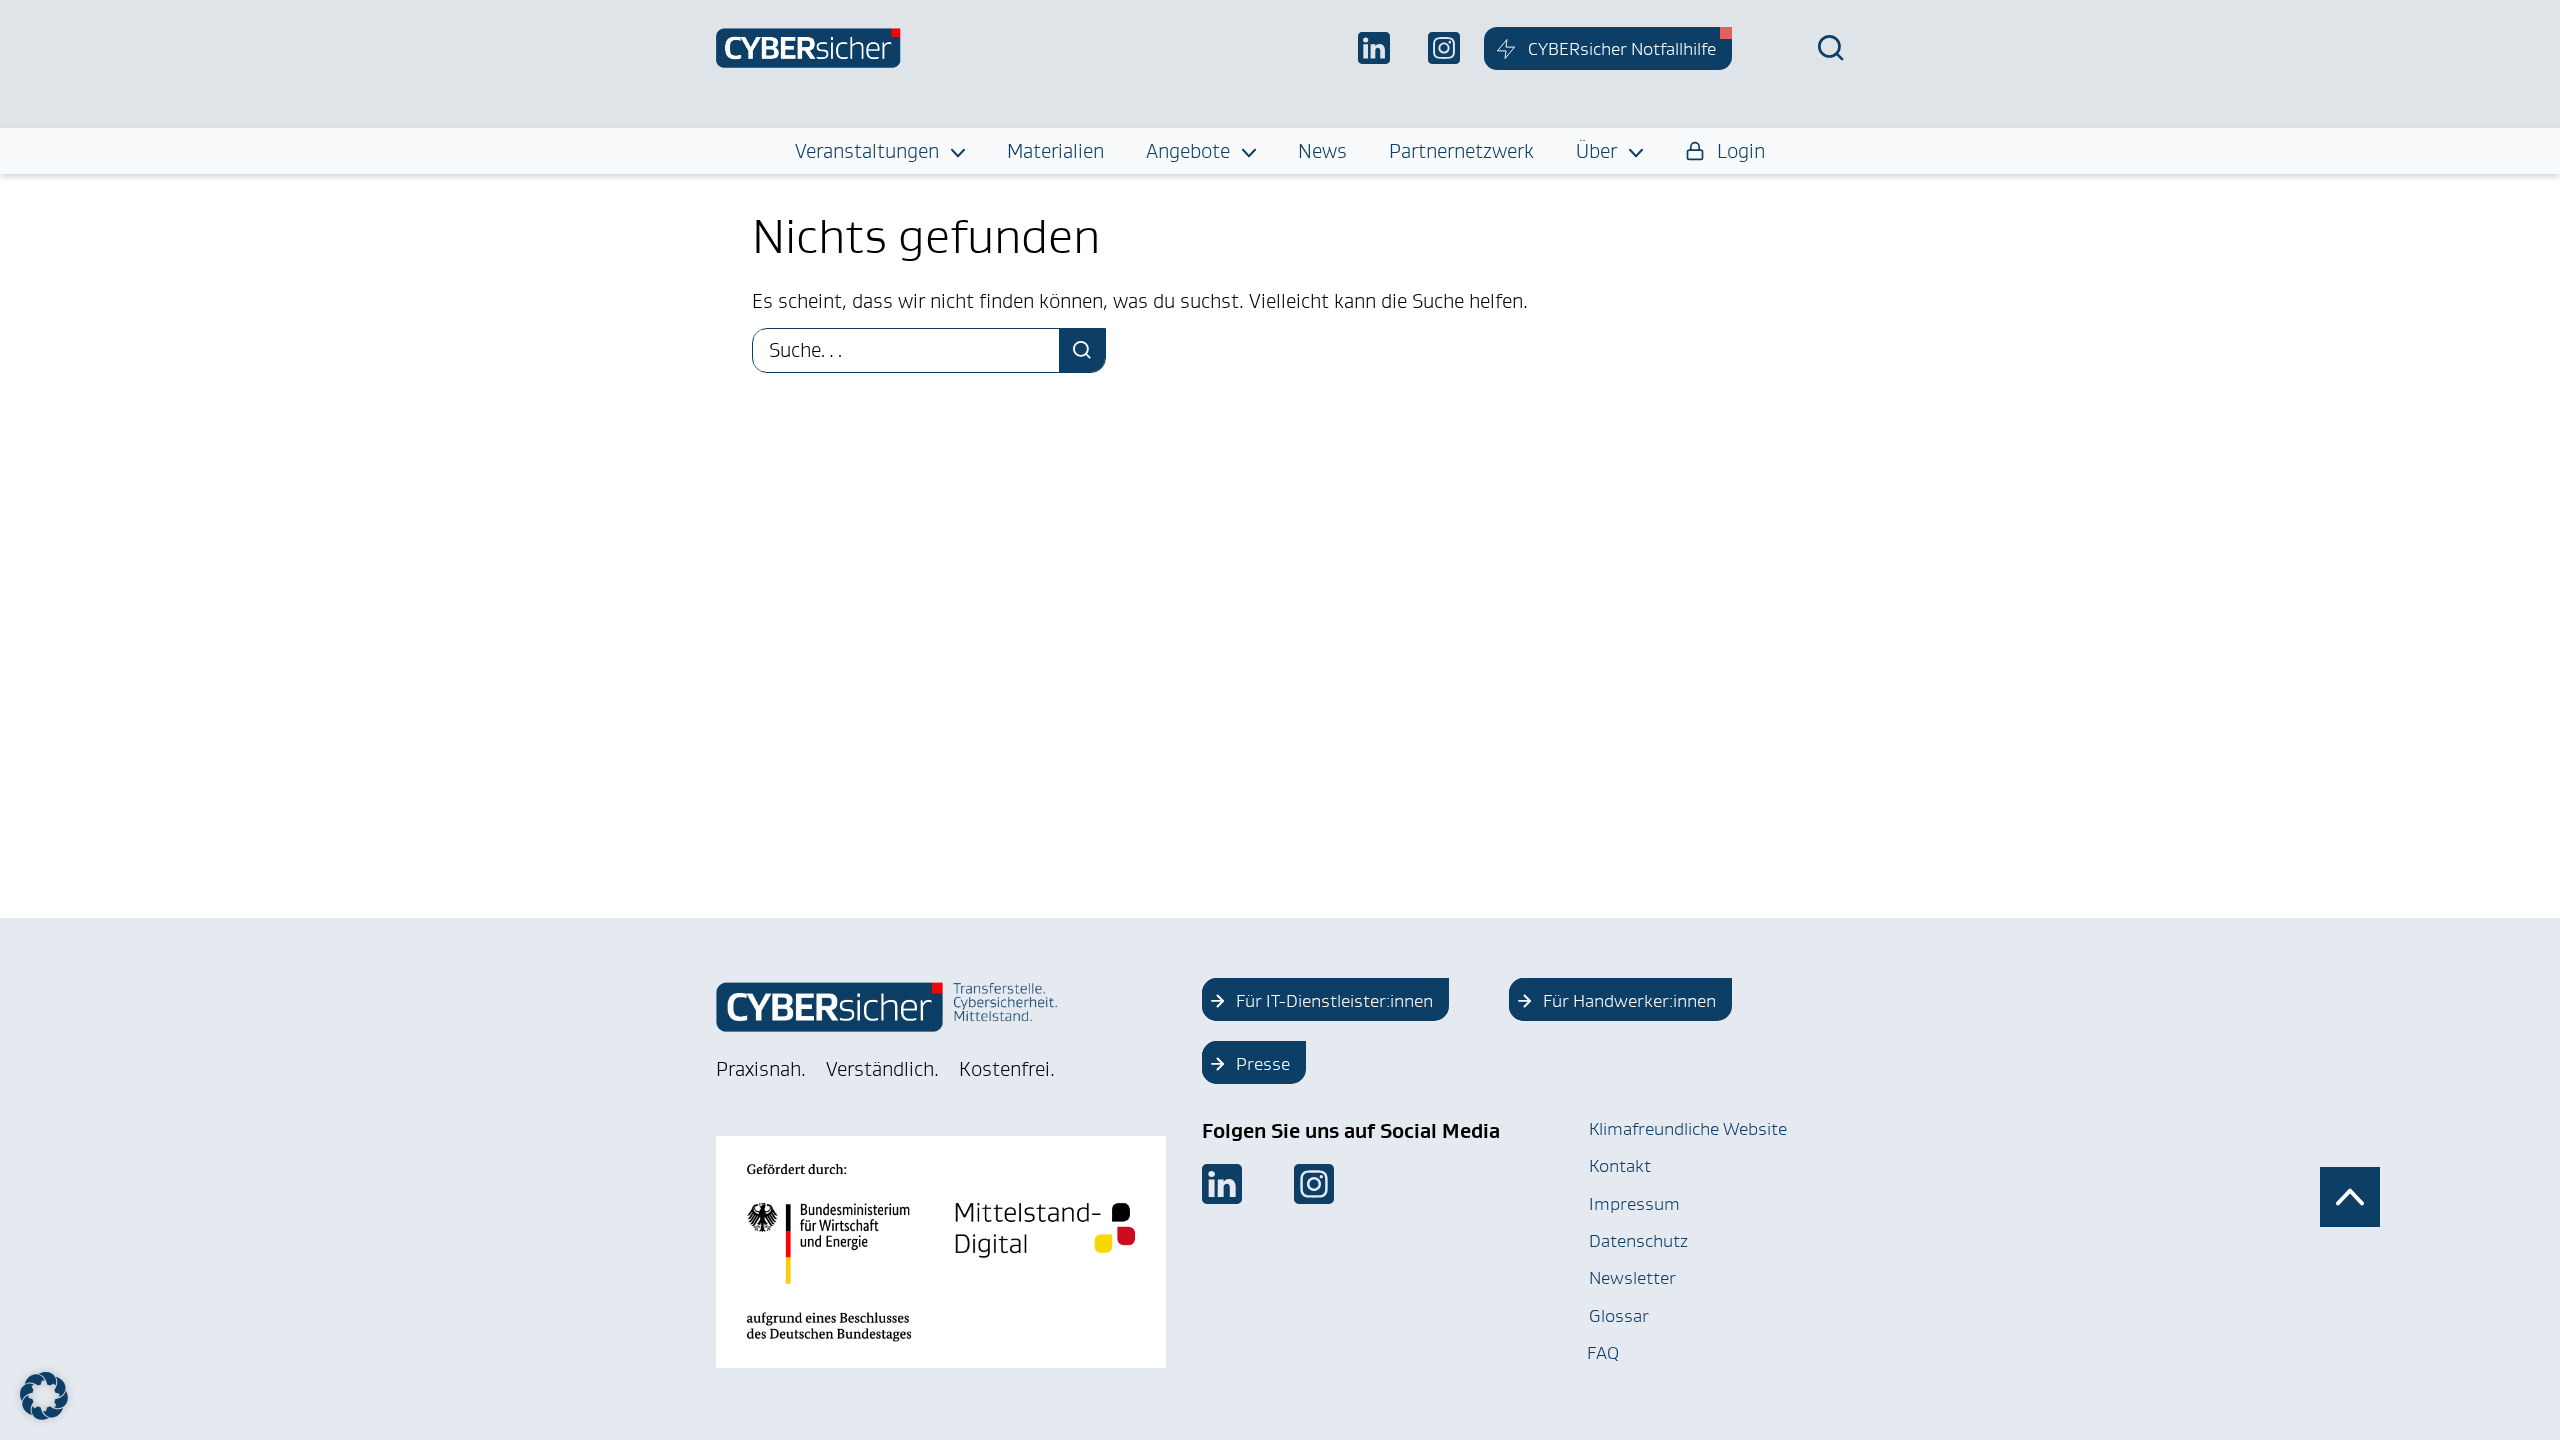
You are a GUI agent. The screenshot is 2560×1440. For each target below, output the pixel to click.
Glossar (1619, 1316)
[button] (44, 1396)
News (1322, 151)
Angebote (1188, 151)
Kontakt (1620, 1166)
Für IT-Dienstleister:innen (1334, 1001)
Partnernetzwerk (1461, 151)
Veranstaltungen (867, 151)
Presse (1263, 1064)
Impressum (1634, 1204)
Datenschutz (1638, 1241)
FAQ (1603, 1353)
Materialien (1055, 151)
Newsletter (1632, 1278)
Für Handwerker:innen (1629, 1001)
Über (1596, 151)
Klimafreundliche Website (1688, 1129)
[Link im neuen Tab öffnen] (1222, 1184)
